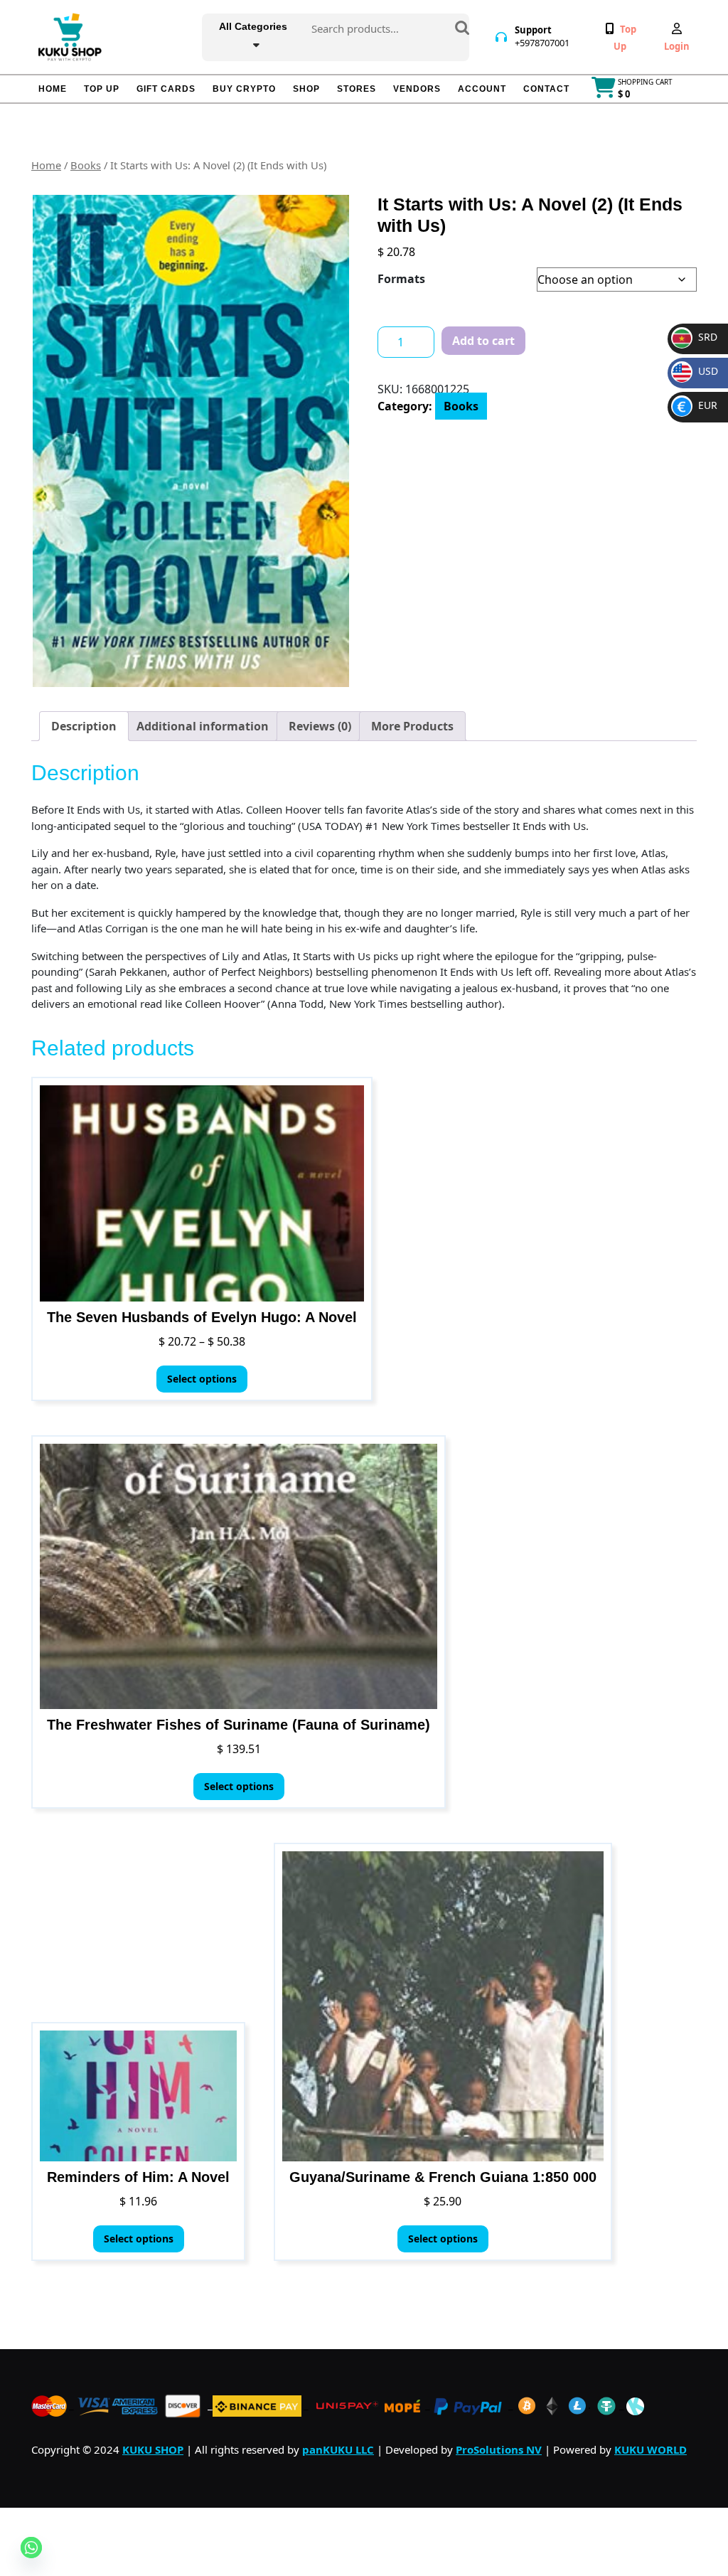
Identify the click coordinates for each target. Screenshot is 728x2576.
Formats (401, 279)
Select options (202, 1379)
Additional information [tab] (203, 726)
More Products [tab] (412, 726)
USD (698, 371)
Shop (306, 89)
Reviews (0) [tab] (320, 726)
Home (53, 89)
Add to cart (483, 341)
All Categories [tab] (253, 26)
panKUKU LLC (338, 2449)
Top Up (102, 89)
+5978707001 (542, 43)
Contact (546, 89)
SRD (696, 337)
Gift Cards (166, 89)
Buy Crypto (244, 89)
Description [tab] (84, 726)
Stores (357, 89)
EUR (697, 405)
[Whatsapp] (31, 2548)
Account (482, 89)
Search (462, 29)
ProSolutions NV (499, 2449)
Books (86, 165)
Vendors (417, 89)
